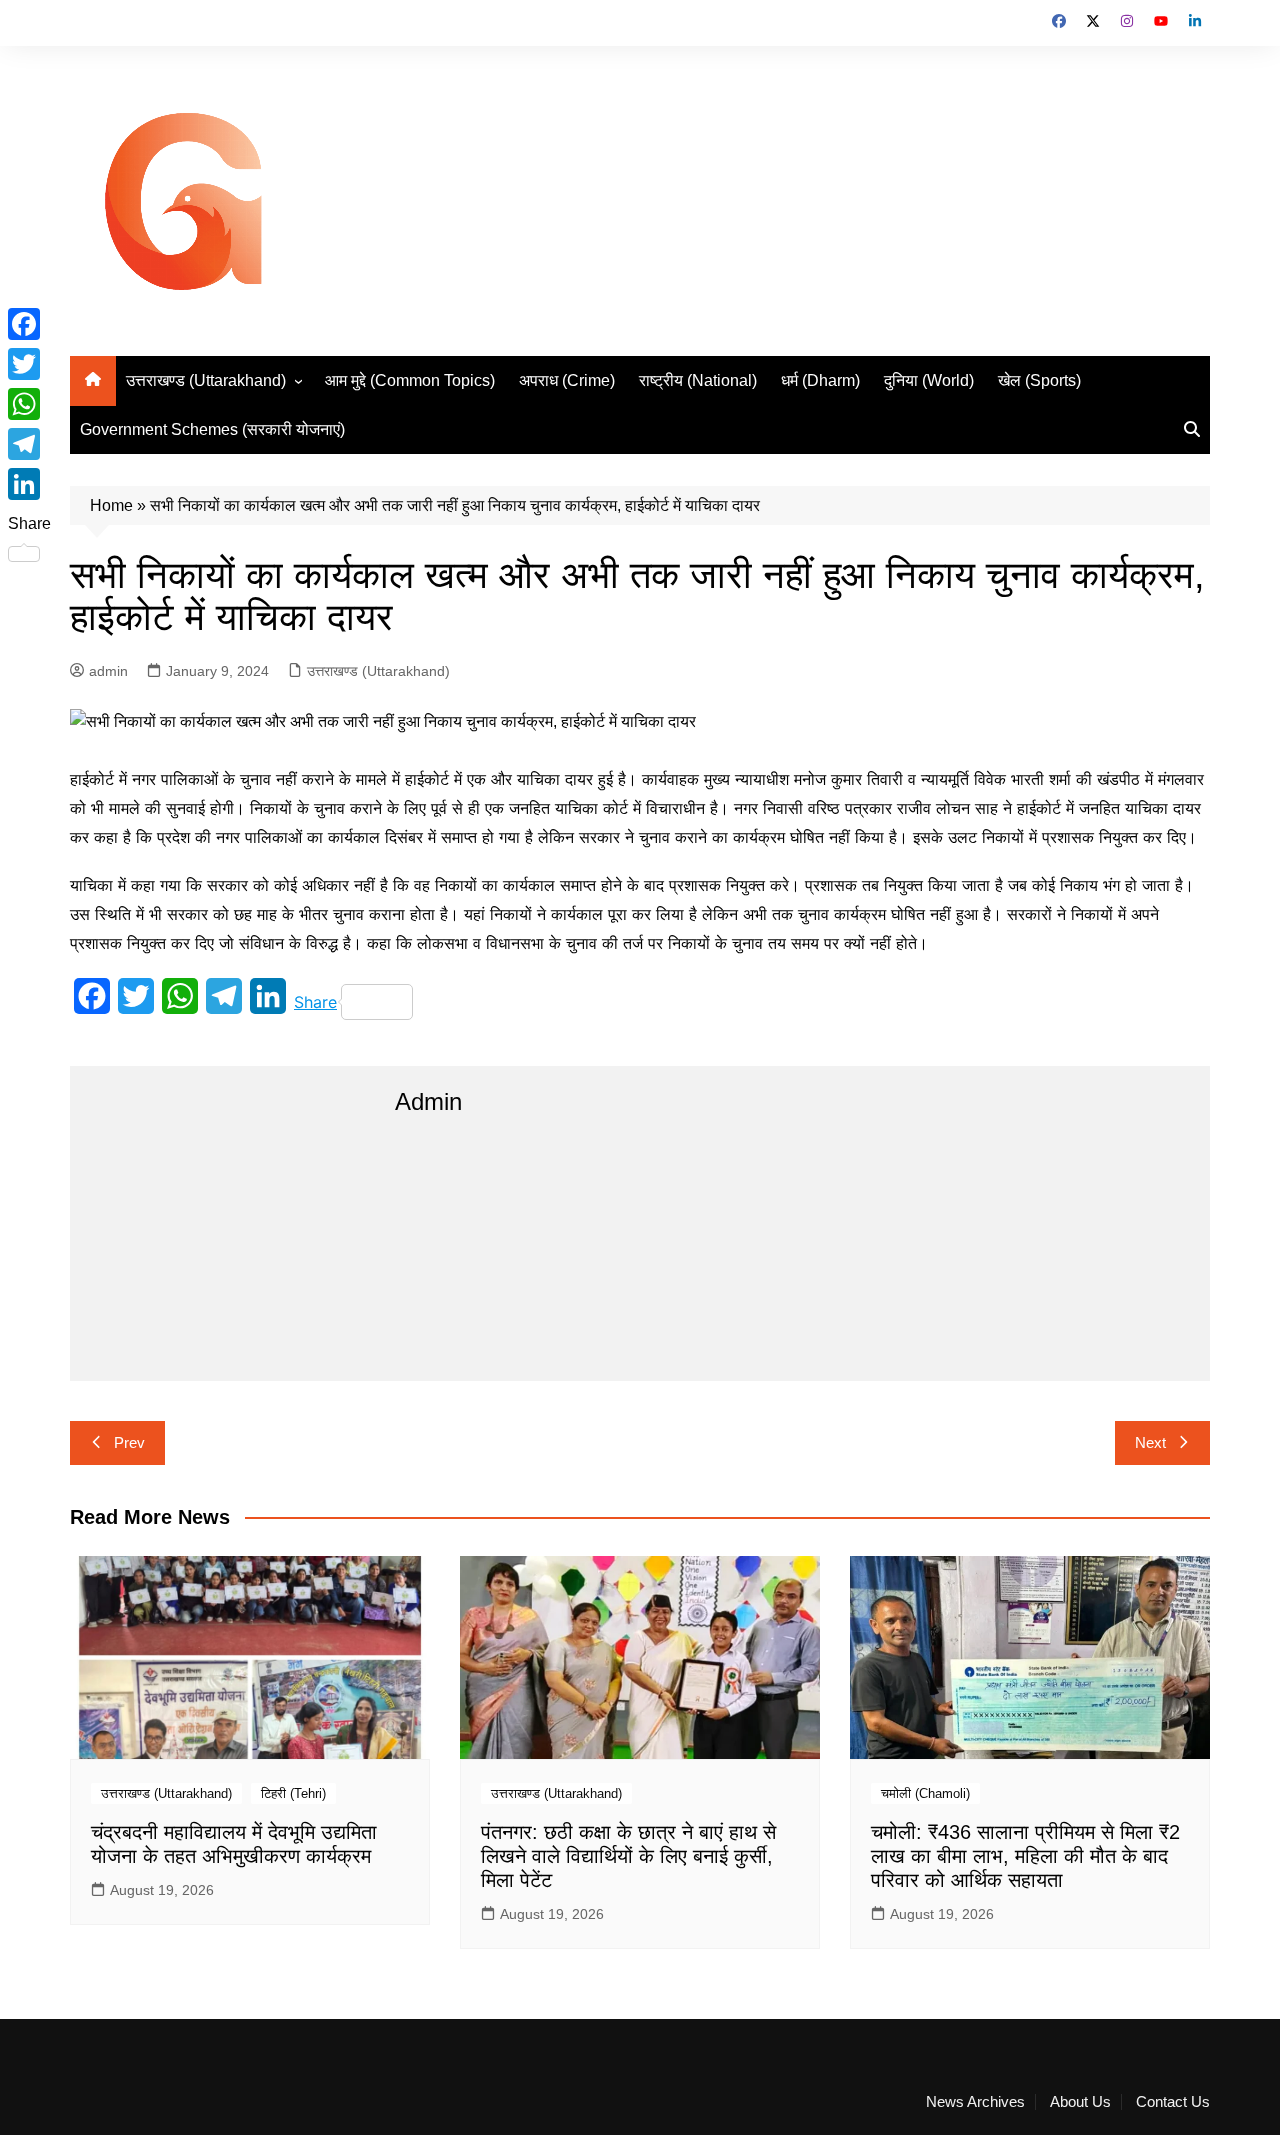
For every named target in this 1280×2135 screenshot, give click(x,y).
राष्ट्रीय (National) (698, 380)
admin (108, 671)
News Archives (975, 2102)
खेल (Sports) (1039, 380)
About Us (1080, 2102)
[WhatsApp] (29, 404)
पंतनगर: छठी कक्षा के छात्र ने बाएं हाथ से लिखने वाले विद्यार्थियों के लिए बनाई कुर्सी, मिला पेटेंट (628, 1856)
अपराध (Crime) (567, 380)
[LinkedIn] (29, 484)
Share (315, 1002)
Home (111, 505)
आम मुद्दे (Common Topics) (410, 380)
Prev (129, 1442)
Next (1150, 1442)
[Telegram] (29, 444)
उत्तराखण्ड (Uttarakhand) (206, 380)
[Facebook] (29, 324)
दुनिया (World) (929, 380)
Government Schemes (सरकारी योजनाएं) (212, 429)
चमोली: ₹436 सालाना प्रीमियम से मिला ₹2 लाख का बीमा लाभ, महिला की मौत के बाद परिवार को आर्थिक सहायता (1025, 1856)
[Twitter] (29, 364)
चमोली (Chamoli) (925, 1793)
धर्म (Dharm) (820, 380)
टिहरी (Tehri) (293, 1793)
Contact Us (1173, 2102)
